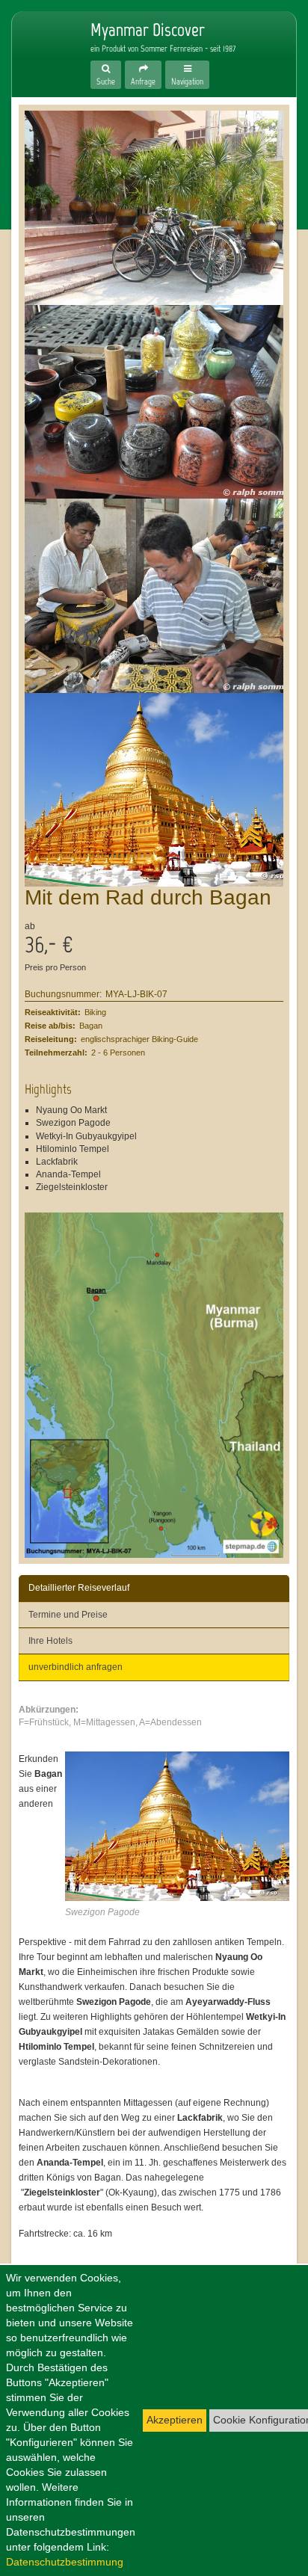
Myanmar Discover (42, 46)
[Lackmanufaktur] (154, 596)
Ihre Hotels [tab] (50, 1641)
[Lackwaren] (154, 402)
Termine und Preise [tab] (68, 1615)
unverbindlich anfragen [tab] (76, 1667)
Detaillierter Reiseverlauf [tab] (79, 1588)
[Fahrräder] (154, 208)
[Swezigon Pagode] (154, 790)
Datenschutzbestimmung (65, 2562)
